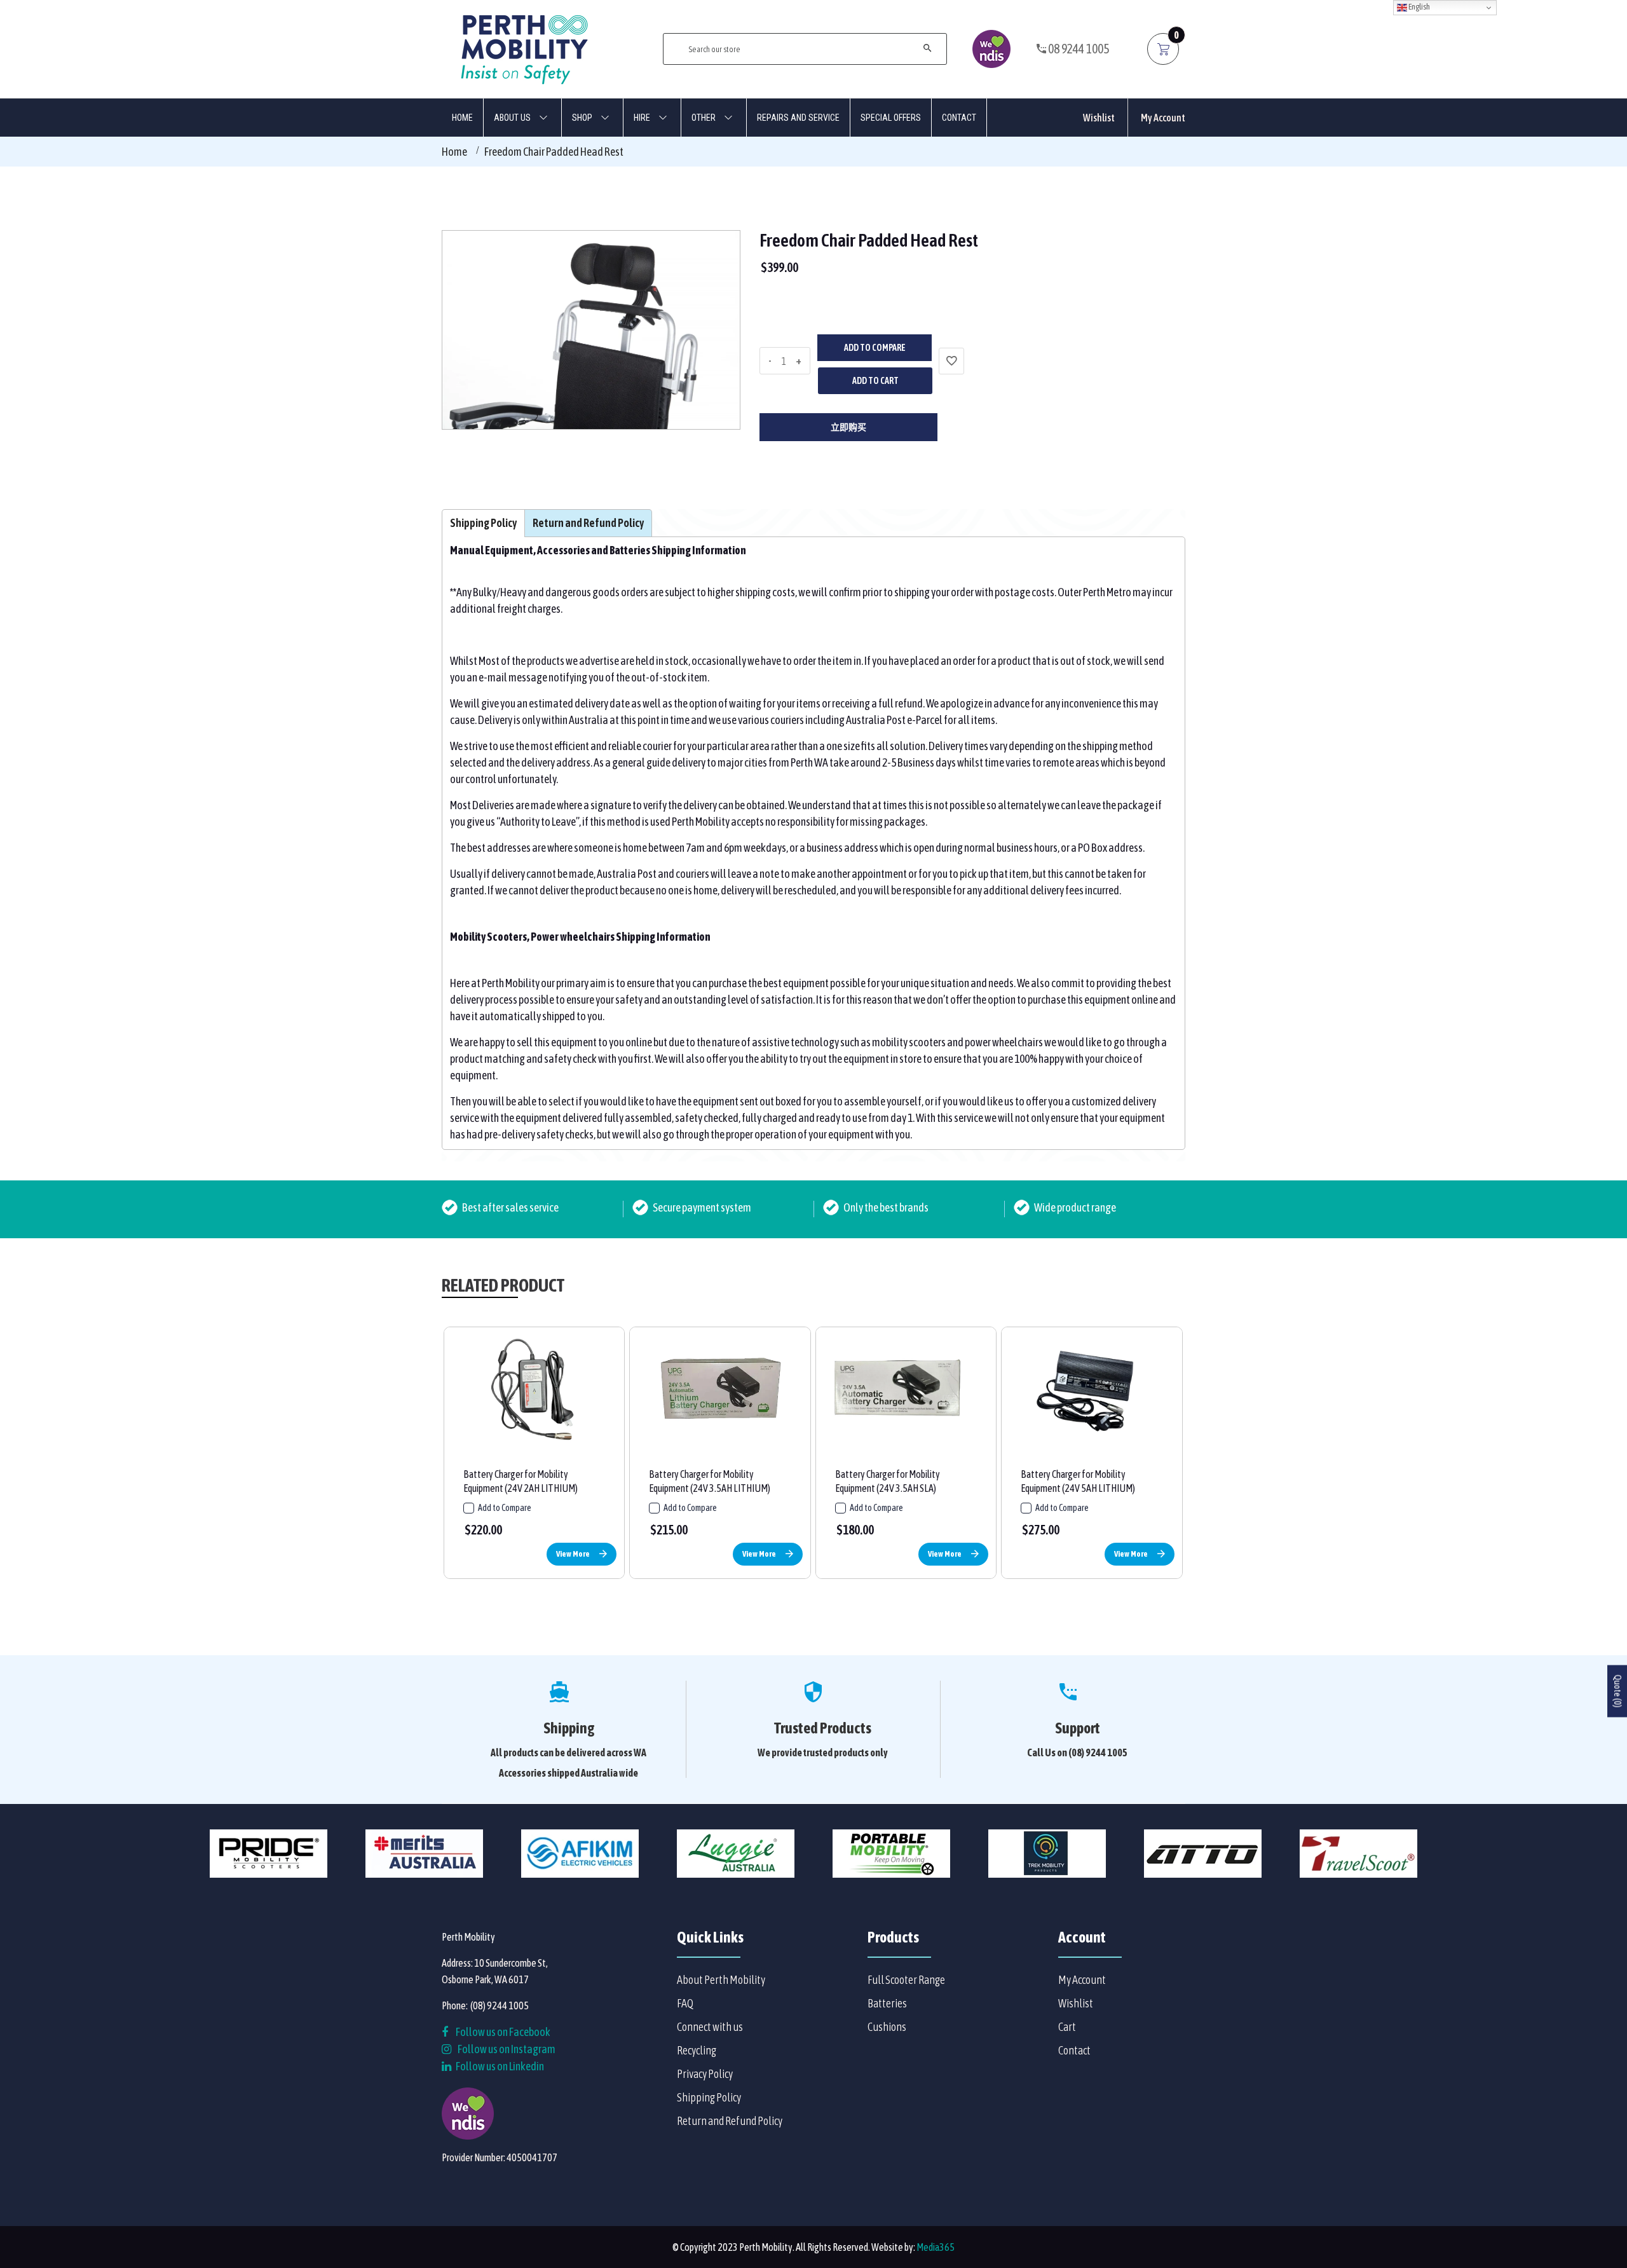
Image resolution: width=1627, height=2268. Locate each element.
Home (454, 152)
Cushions (887, 2027)
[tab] (483, 523)
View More (573, 1554)
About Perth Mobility (721, 1980)
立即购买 (848, 427)
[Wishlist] (951, 361)
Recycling (697, 2050)
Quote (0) (1617, 1691)
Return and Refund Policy (730, 2121)
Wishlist (1099, 118)
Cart (1067, 2027)
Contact (1074, 2050)
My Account (1163, 118)
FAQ (685, 2003)
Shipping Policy (709, 2097)
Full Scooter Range (906, 1980)
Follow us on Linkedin (499, 2066)
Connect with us (710, 2027)
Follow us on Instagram (507, 2049)
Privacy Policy (705, 2074)
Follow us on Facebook (502, 2032)
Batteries (887, 2003)
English (1419, 7)
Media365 (936, 2247)
